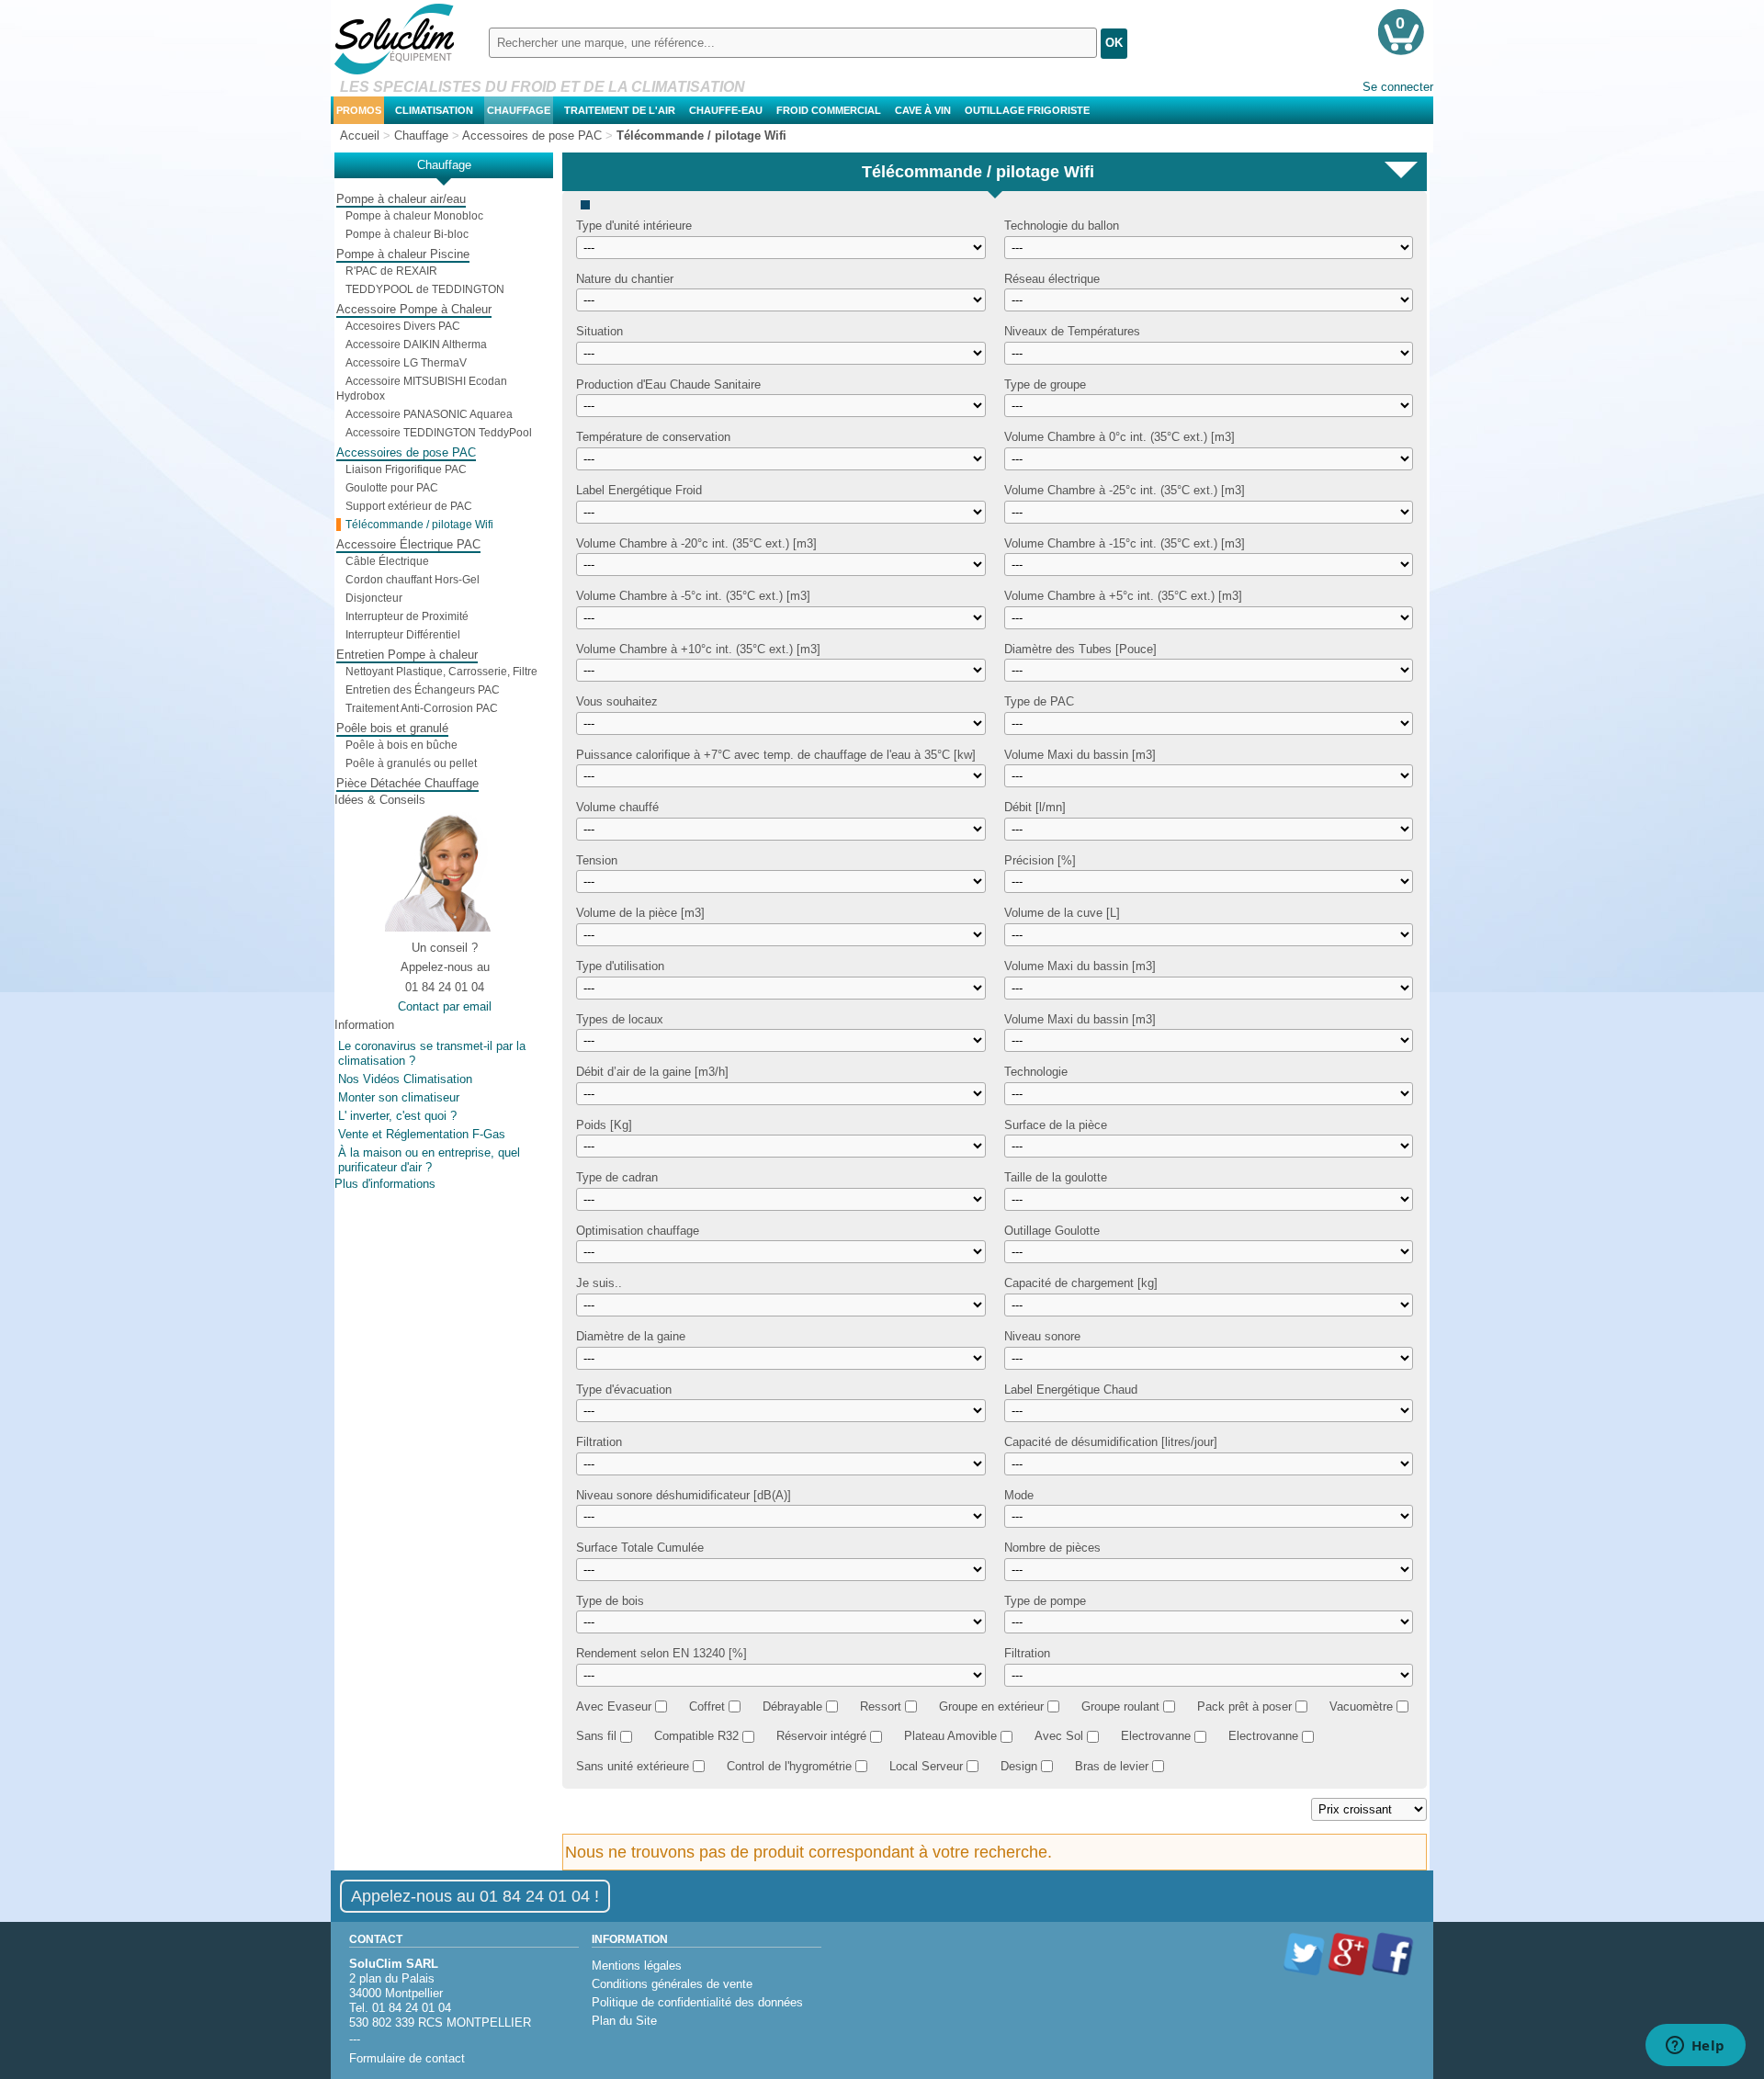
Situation (599, 331)
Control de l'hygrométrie (789, 1766)
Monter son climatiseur (399, 1097)
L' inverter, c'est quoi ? (397, 1116)
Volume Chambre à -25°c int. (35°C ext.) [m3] (1125, 490)
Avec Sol (1059, 1736)
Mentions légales (637, 1966)
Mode (1019, 1494)
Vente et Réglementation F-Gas (422, 1134)
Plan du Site (624, 2021)
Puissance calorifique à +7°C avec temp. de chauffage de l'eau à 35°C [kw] (776, 754)
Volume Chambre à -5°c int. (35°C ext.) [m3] (693, 596)
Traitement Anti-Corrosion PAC (422, 708)
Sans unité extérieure (633, 1766)
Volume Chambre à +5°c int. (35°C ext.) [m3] (1123, 596)
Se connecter (1398, 87)
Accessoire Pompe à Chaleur (414, 309)
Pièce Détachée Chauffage (407, 783)
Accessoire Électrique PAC (408, 544)
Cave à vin (923, 110)
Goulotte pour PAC (392, 488)
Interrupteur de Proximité (407, 616)
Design (1019, 1766)
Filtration (599, 1442)
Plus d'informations (385, 1184)
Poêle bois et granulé (392, 728)
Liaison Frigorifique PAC (406, 469)
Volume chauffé (617, 807)
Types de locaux (620, 1018)
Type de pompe (1045, 1600)
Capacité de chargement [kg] (1081, 1283)
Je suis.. (599, 1283)
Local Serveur (926, 1766)
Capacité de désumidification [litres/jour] (1111, 1442)
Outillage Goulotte (1052, 1230)
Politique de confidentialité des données (697, 2002)
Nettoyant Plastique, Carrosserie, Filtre (441, 672)
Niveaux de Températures (1072, 331)
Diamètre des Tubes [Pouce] (1080, 648)
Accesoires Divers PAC (403, 326)
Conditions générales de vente (672, 1984)
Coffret (707, 1706)
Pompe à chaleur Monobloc (414, 216)
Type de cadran (617, 1177)
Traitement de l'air (620, 110)
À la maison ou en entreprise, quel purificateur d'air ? (429, 1160)
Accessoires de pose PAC (406, 452)
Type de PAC (1039, 701)
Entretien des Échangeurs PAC (423, 690)
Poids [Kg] (604, 1124)
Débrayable (792, 1706)
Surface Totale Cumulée (640, 1548)
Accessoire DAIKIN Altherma (416, 345)
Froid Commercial (829, 110)
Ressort (881, 1706)
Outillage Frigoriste (1027, 110)
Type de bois (610, 1600)
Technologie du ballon (1062, 226)
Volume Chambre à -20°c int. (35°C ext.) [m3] (696, 542)
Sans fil (596, 1736)
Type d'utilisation (620, 966)
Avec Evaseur (614, 1706)
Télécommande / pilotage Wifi (419, 525)
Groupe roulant (1120, 1706)
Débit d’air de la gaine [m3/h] (652, 1072)
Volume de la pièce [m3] (640, 913)
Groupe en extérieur (991, 1706)
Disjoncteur (374, 598)
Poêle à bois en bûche (401, 745)
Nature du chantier (625, 278)
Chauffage (519, 110)
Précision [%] (1040, 859)
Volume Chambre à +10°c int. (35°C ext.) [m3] (698, 648)
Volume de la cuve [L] (1062, 913)
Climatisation (434, 110)
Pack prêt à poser (1244, 1706)
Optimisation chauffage (638, 1230)
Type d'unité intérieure (634, 226)
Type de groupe (1045, 384)
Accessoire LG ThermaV (406, 363)
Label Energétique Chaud (1071, 1389)
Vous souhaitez (617, 701)
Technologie (1036, 1072)
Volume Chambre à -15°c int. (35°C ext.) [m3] (1125, 542)
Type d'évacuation (624, 1389)
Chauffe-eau (726, 110)
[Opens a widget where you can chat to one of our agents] (1695, 2047)
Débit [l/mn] (1035, 807)
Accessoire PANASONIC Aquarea (429, 414)
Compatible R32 (696, 1736)
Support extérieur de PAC (409, 506)
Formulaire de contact (407, 2058)
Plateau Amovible (950, 1736)
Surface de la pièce (1056, 1124)
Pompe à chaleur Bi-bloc (407, 234)
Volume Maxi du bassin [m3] (1080, 754)
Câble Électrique (387, 561)
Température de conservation (653, 437)
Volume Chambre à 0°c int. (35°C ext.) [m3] (1119, 437)
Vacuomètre (1361, 1706)
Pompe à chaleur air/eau (401, 199)
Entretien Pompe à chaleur (407, 655)
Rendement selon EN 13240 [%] (661, 1653)
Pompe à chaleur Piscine (403, 254)
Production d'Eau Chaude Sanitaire (668, 384)
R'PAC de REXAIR (391, 271)
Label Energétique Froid (639, 490)
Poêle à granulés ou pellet (411, 763)
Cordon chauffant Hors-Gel (413, 580)
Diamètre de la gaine (631, 1336)
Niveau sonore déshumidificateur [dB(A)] (684, 1494)
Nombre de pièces (1052, 1548)
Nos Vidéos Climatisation (405, 1079)
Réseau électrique (1052, 278)
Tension (597, 859)
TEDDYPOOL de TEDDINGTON (425, 289)
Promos (359, 110)
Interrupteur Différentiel (403, 635)
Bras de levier (1112, 1766)
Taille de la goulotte (1056, 1177)
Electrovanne (1156, 1736)
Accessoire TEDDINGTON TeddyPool (439, 433)
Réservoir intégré (821, 1736)
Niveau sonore (1042, 1336)
